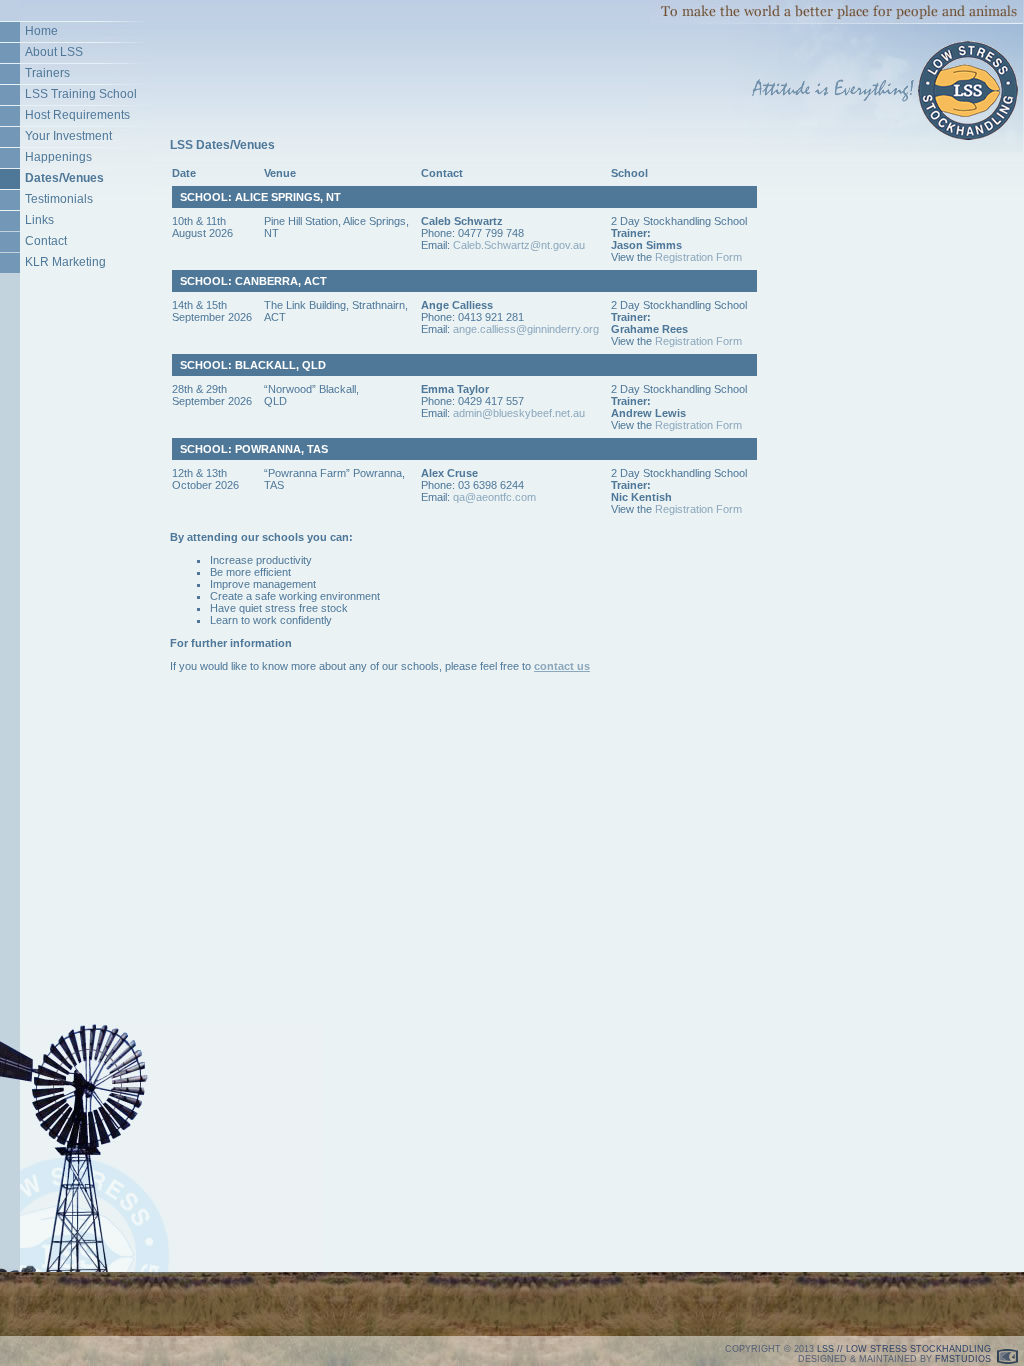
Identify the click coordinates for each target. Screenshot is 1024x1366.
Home (41, 31)
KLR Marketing (65, 262)
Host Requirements (77, 115)
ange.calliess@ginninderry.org (526, 329)
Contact (46, 241)
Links (39, 220)
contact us (562, 666)
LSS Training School (81, 94)
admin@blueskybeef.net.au (519, 413)
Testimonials (59, 199)
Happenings (58, 157)
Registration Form (698, 257)
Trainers (47, 73)
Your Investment (68, 136)
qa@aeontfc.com (494, 497)
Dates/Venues (64, 178)
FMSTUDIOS (963, 1359)
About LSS (54, 52)
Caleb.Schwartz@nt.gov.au (519, 245)
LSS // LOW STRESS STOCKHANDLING (904, 1349)
